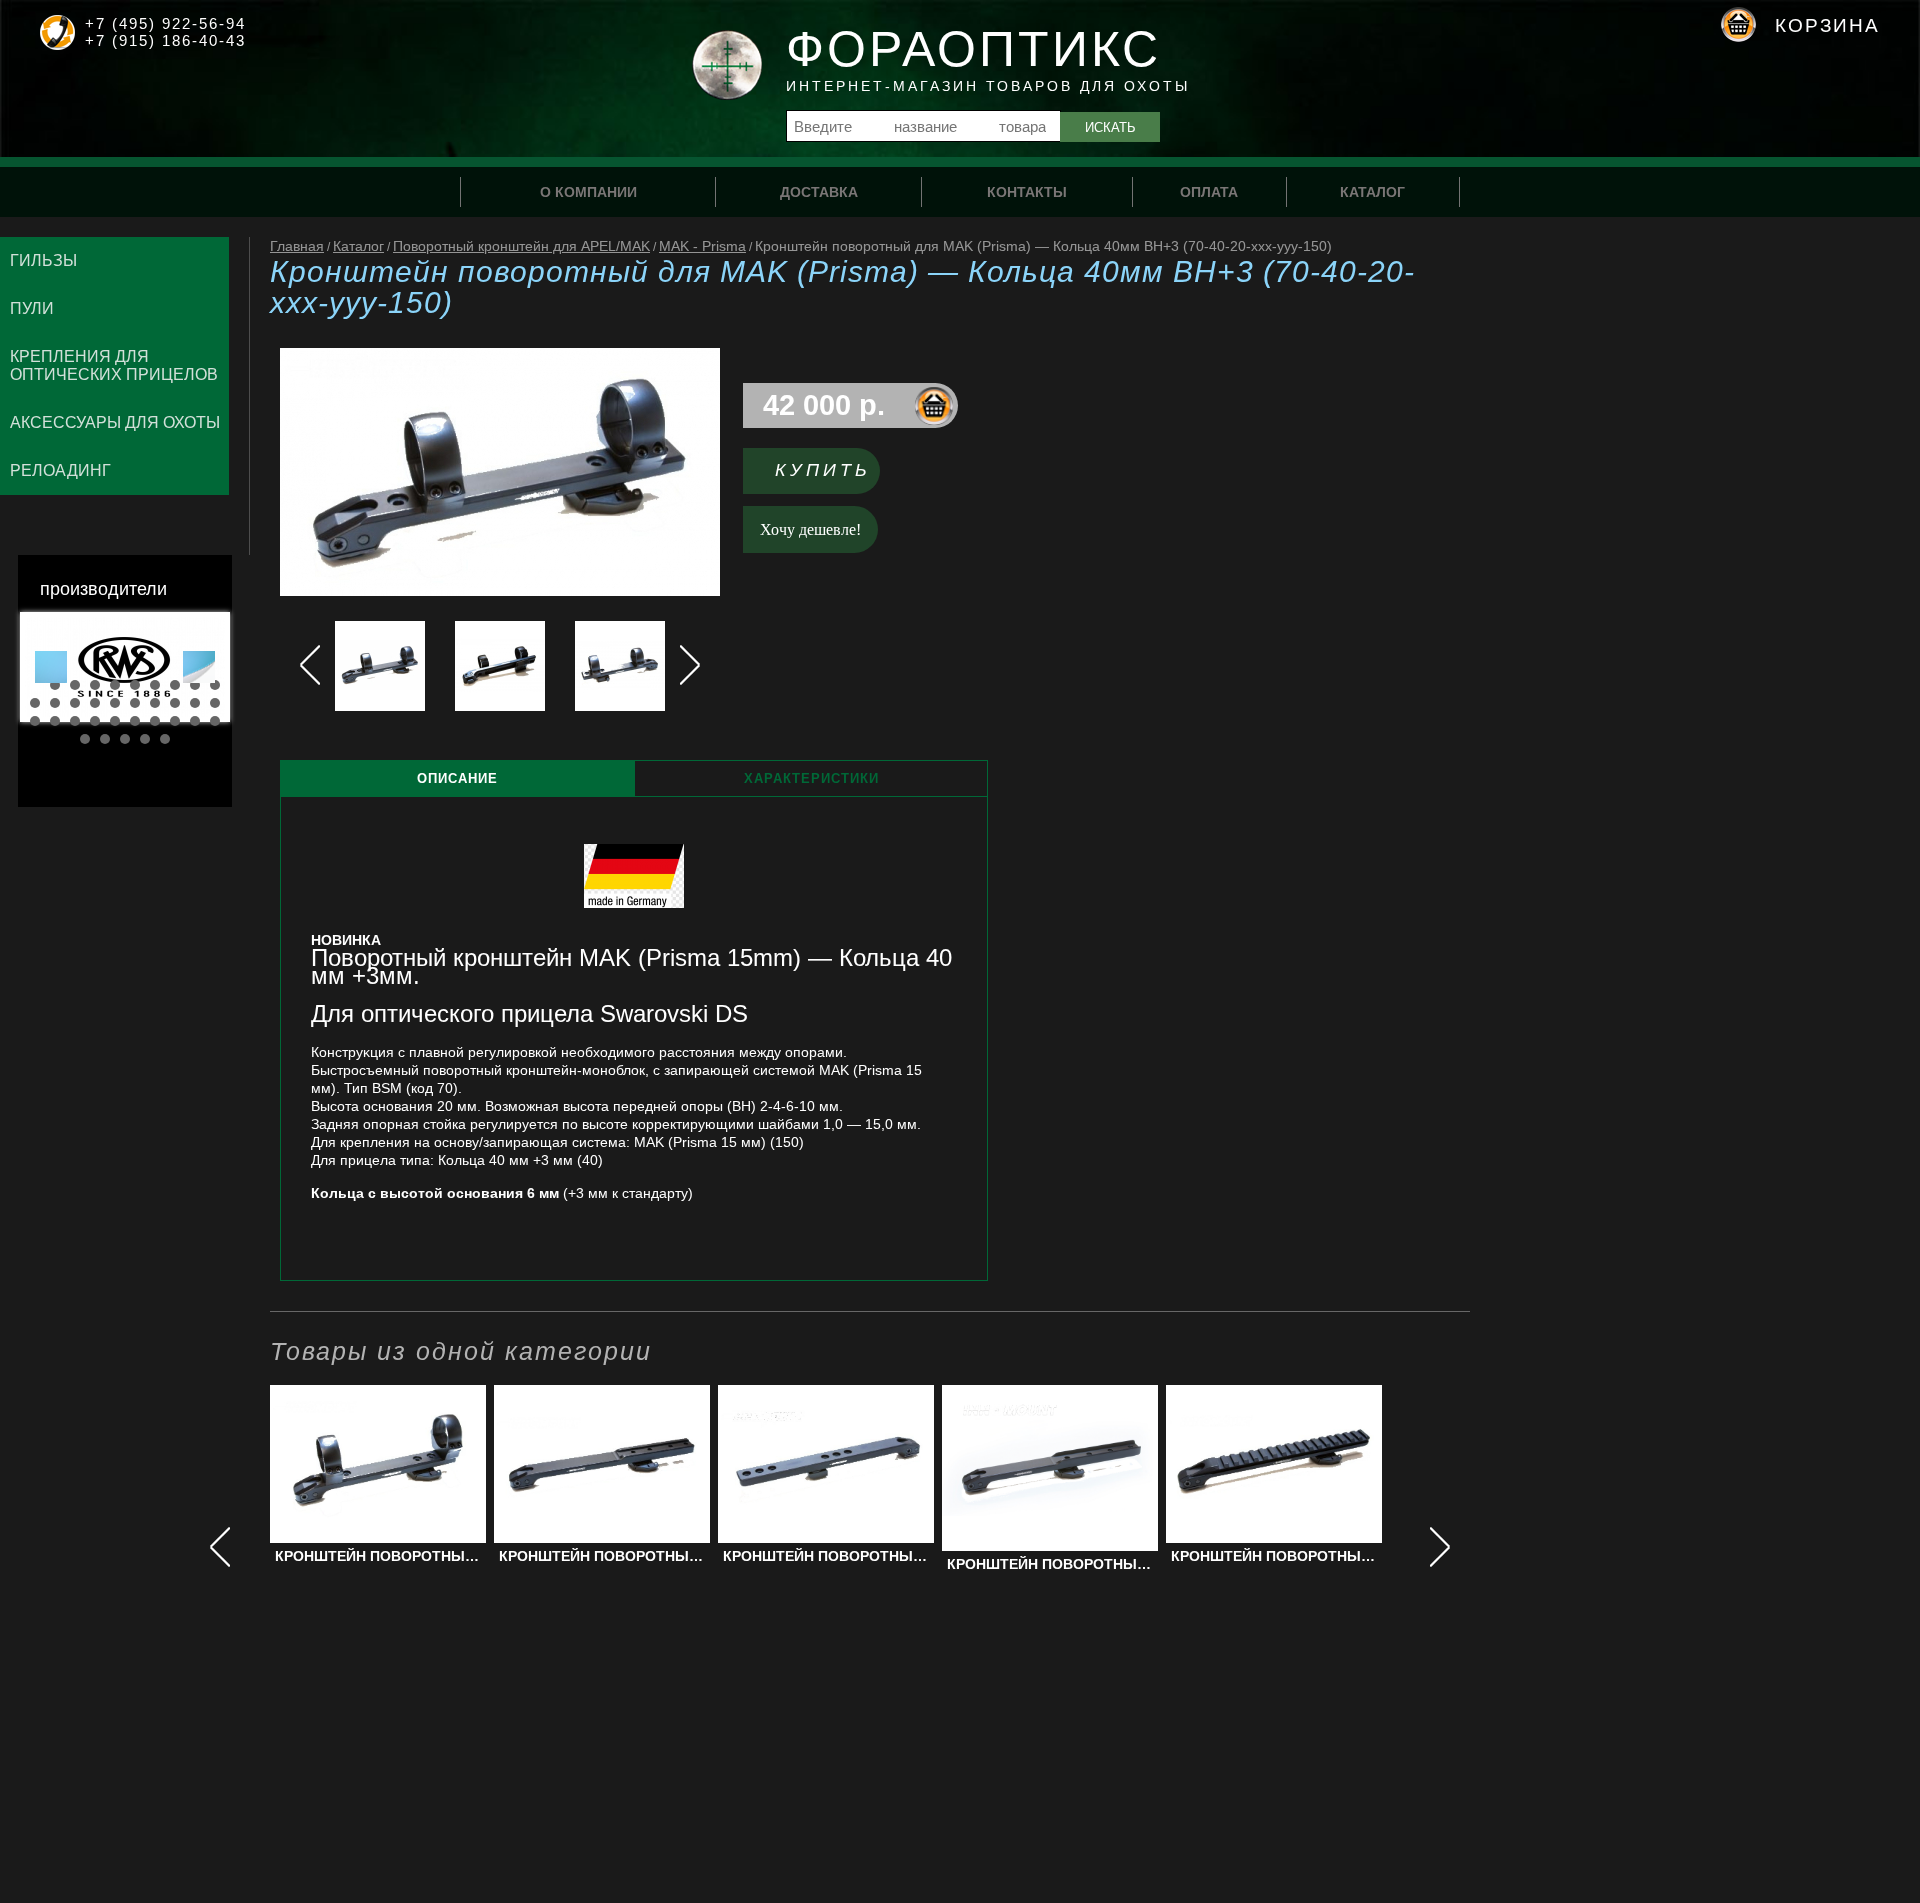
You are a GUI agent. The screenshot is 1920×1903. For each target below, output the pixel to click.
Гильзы (43, 260)
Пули (32, 308)
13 (75, 703)
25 (115, 721)
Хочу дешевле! (810, 529)
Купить (823, 470)
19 (195, 703)
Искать (1110, 127)
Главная (297, 246)
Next (199, 667)
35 (165, 739)
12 (55, 703)
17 (155, 703)
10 (215, 685)
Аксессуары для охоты (115, 422)
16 (135, 703)
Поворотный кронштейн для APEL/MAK (521, 246)
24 (95, 721)
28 (175, 721)
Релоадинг (60, 470)
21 (35, 721)
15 (115, 703)
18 (175, 703)
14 (95, 703)
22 (55, 721)
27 (155, 721)
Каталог (358, 246)
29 (195, 721)
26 (135, 721)
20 (215, 703)
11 (35, 703)
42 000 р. (824, 405)
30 (215, 721)
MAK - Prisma (702, 246)
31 (85, 739)
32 (105, 739)
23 (75, 721)
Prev (51, 667)
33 (125, 739)
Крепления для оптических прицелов (114, 365)
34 (145, 739)
